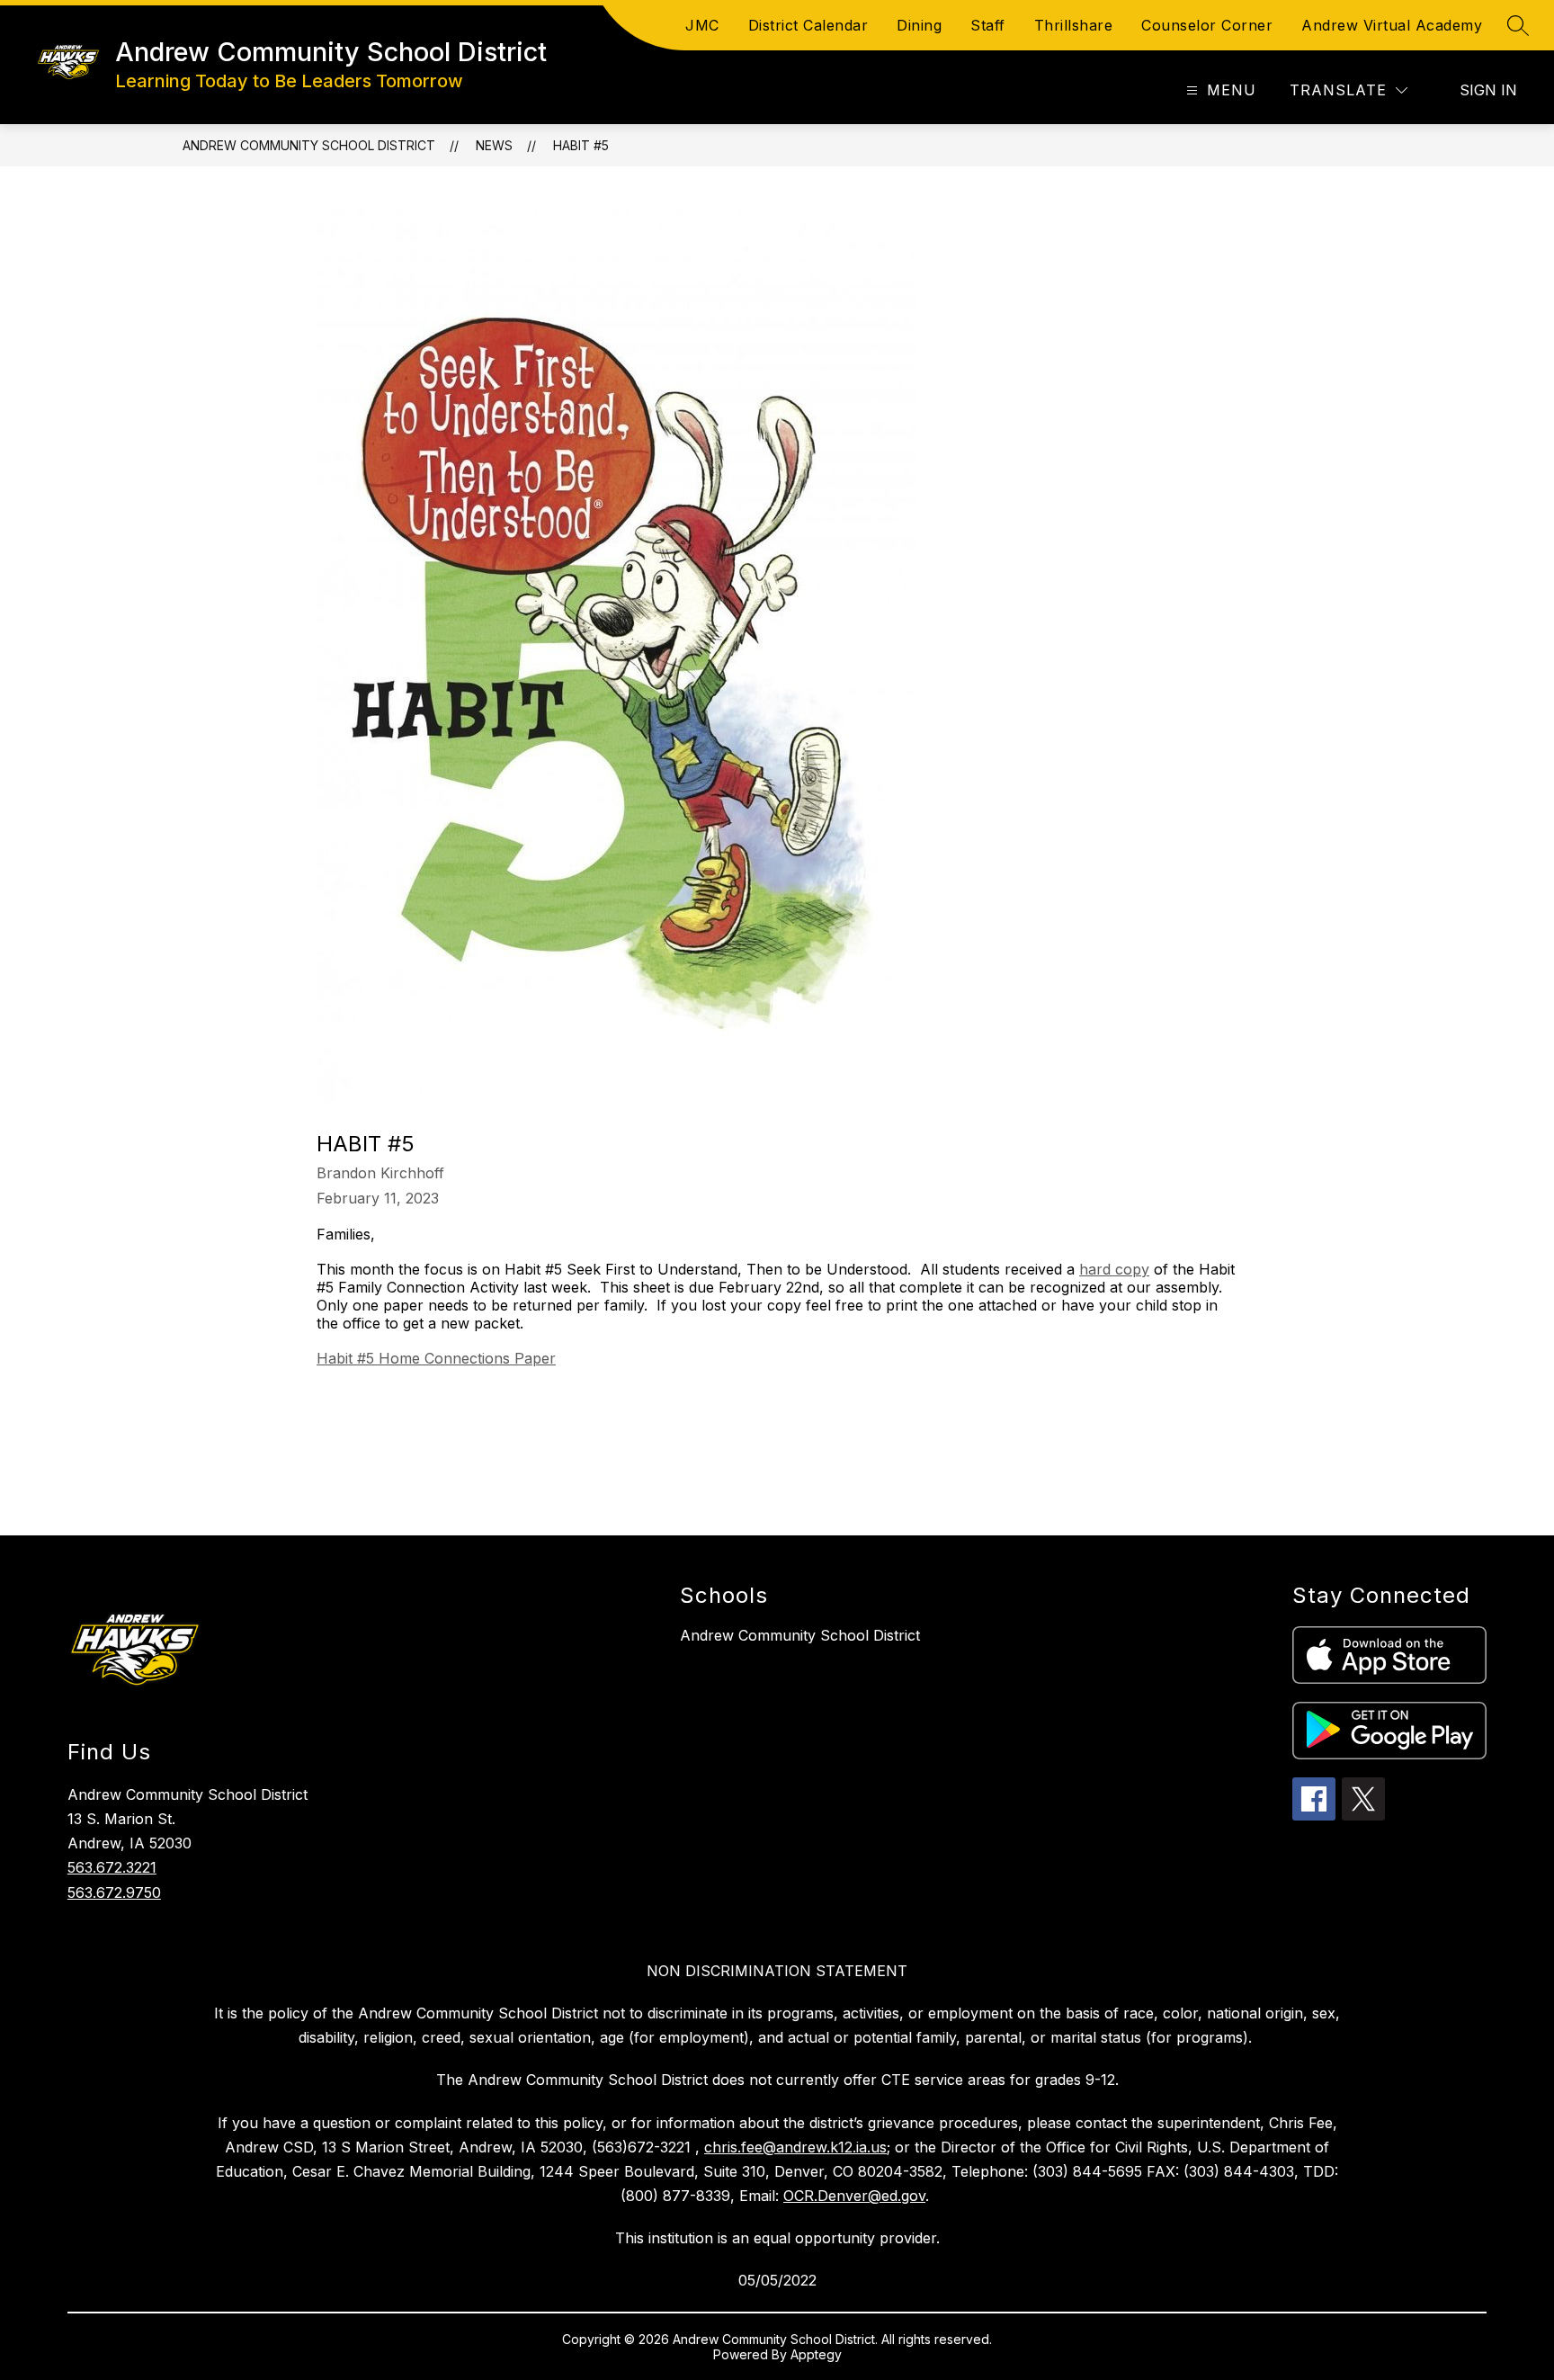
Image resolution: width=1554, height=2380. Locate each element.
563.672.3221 (112, 1867)
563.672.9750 (114, 1892)
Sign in (1488, 90)
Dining (919, 25)
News (494, 145)
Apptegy (816, 2354)
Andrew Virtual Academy (1392, 25)
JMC (702, 25)
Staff (988, 25)
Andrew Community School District (309, 145)
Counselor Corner (1207, 25)
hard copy (1114, 1269)
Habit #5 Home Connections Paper (436, 1358)
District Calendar (808, 25)
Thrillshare (1074, 25)
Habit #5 (581, 145)
